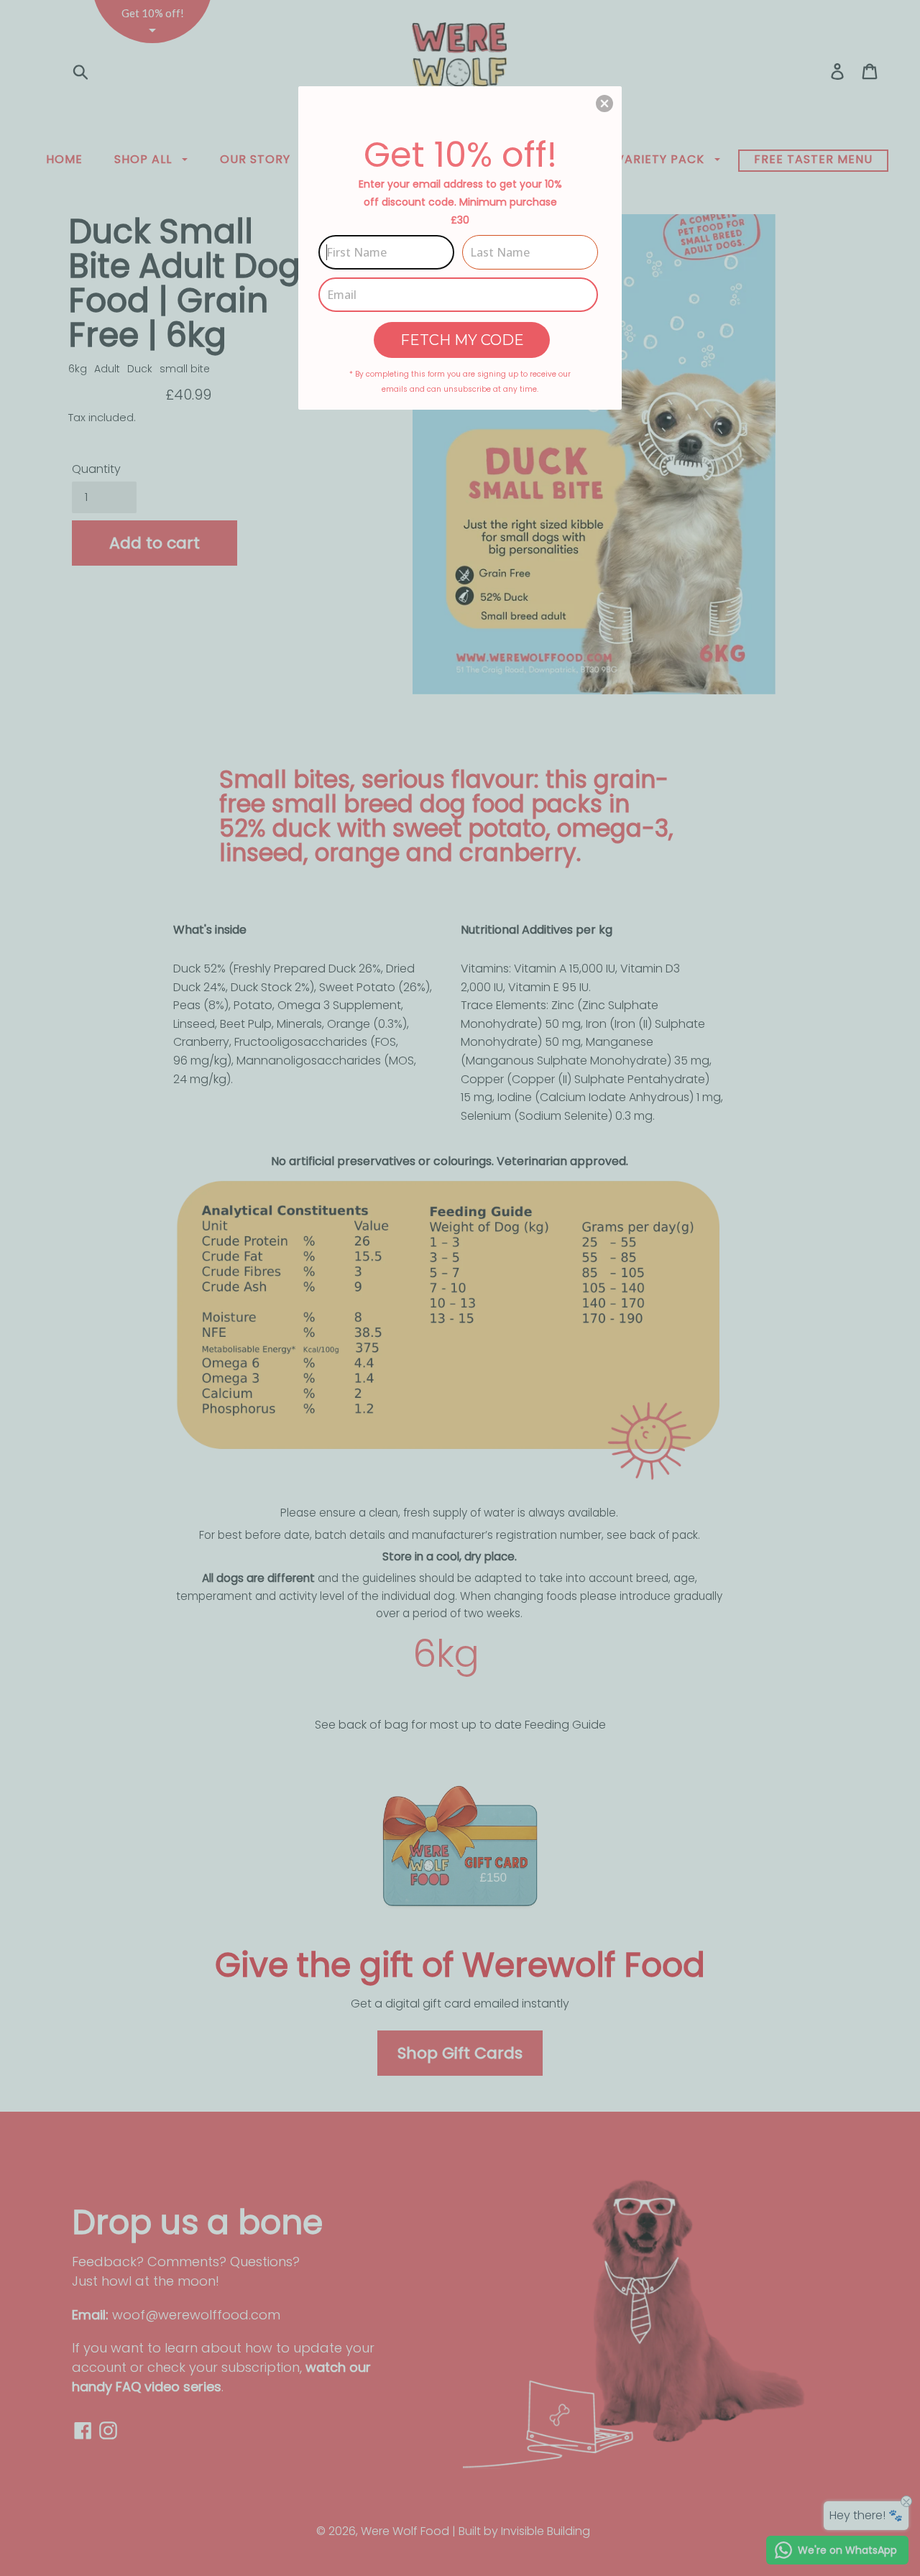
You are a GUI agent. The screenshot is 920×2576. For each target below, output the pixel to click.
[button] (604, 103)
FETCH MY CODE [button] (462, 340)
